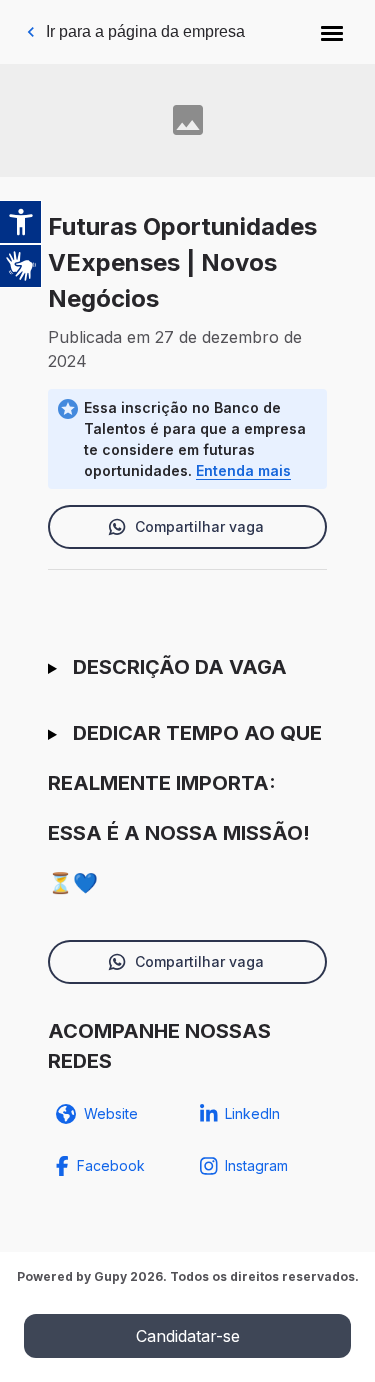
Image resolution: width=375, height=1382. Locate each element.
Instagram (256, 1165)
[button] (332, 32)
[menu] (332, 32)
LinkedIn (252, 1113)
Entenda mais (243, 470)
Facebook (111, 1165)
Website (111, 1113)
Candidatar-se (188, 1336)
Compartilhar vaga (199, 526)
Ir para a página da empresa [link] (145, 31)
